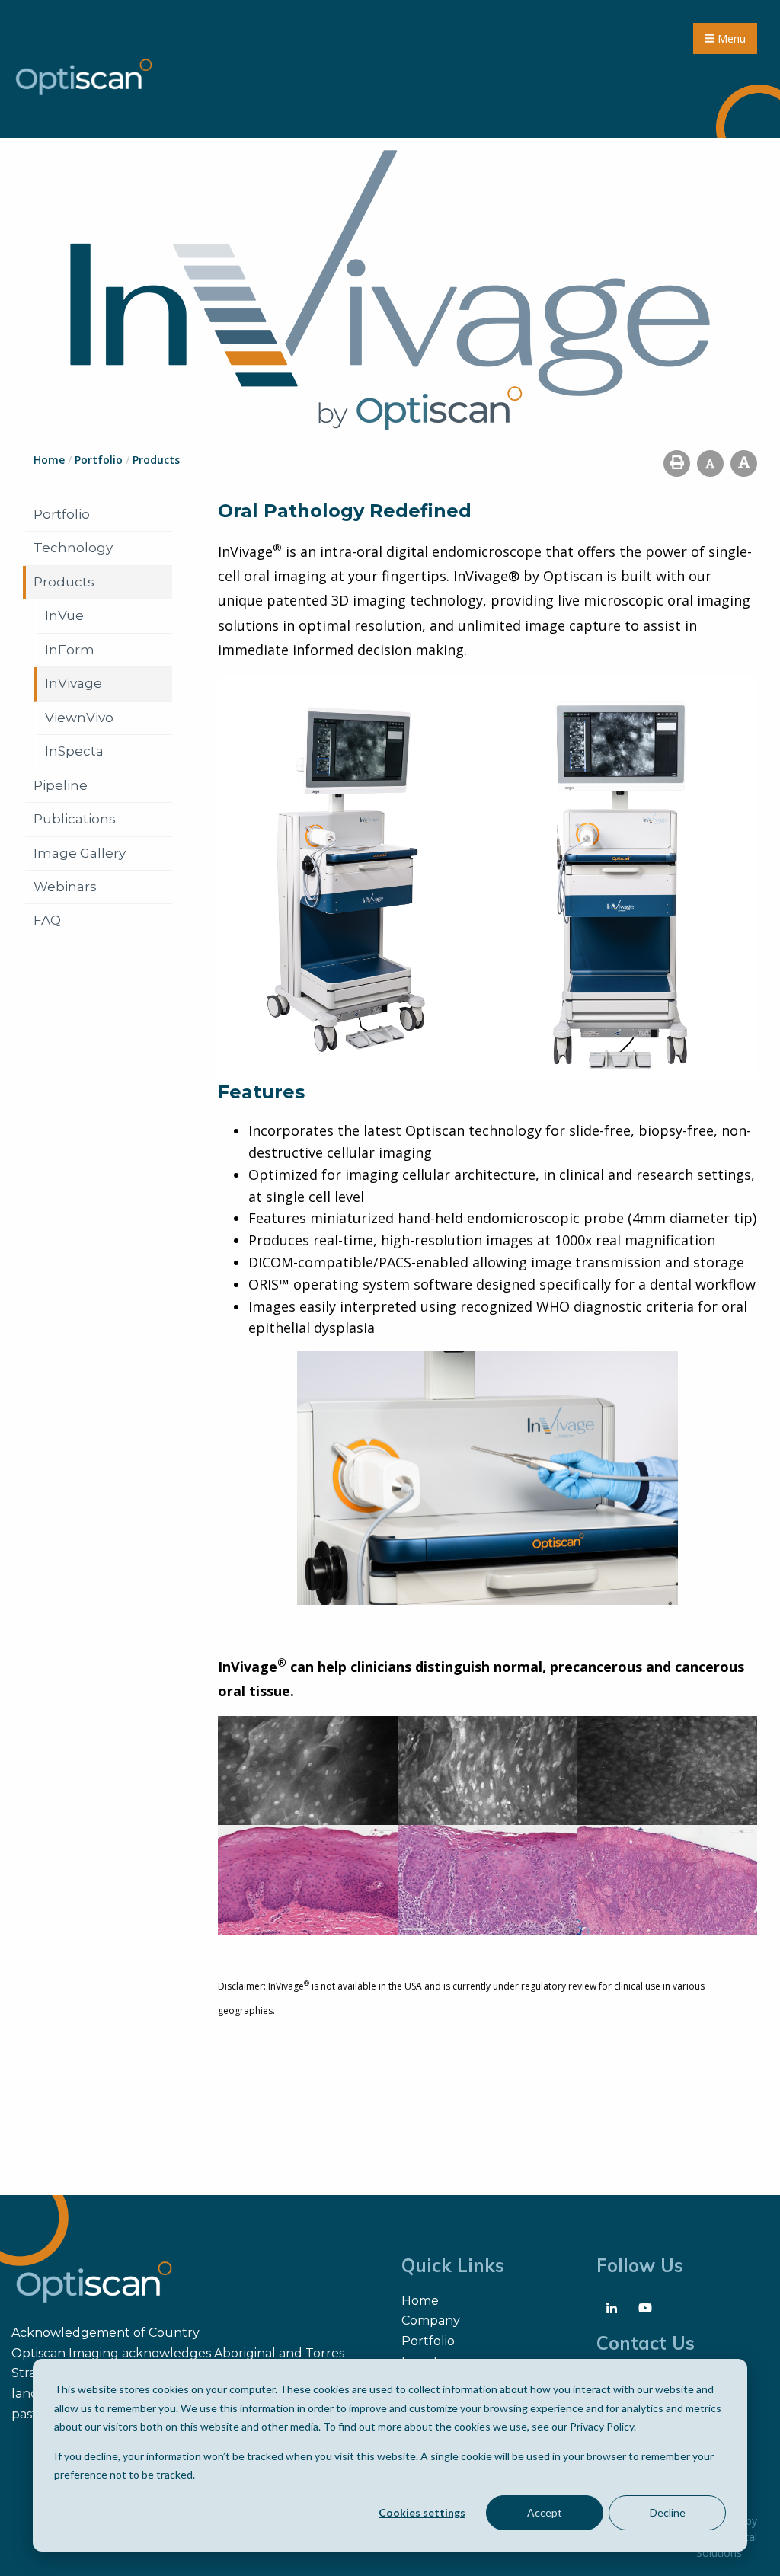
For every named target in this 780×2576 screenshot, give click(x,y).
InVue (64, 615)
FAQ (47, 920)
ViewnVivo (79, 718)
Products (64, 582)
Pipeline (61, 785)
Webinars (65, 887)
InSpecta (74, 751)
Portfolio (62, 514)
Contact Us (646, 2343)
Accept (545, 2512)
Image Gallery (80, 853)
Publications (75, 819)
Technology (73, 548)
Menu (730, 38)
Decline (668, 2512)
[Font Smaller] (710, 463)
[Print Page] (677, 463)
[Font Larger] (744, 463)
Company (431, 2320)
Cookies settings (422, 2512)
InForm (70, 650)
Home (420, 2301)
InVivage (74, 683)
